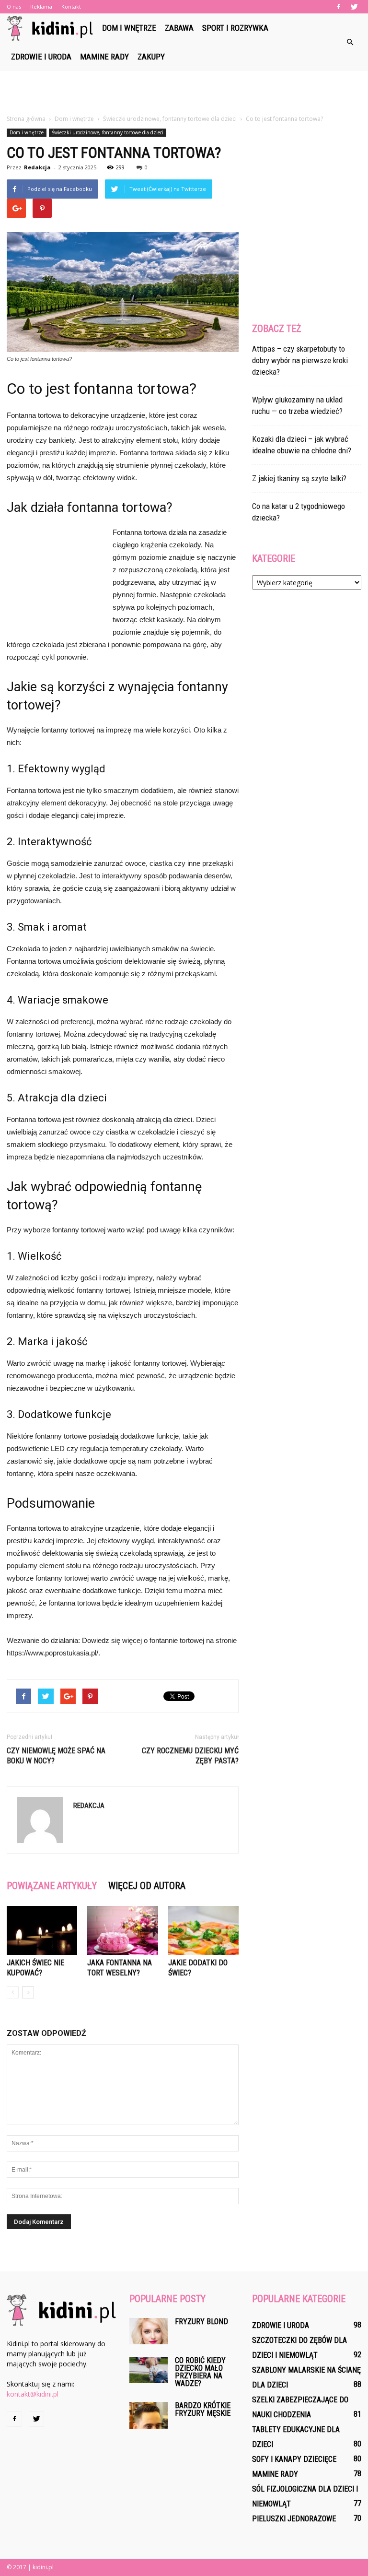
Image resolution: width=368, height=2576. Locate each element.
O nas (14, 6)
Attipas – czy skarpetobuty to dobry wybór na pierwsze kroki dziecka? (300, 360)
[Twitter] (354, 7)
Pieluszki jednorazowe (294, 2519)
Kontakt (71, 6)
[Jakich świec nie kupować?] (42, 1930)
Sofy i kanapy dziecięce (294, 2459)
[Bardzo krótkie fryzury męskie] (149, 2415)
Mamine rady (104, 57)
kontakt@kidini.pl (33, 2394)
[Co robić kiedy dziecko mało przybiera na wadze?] (149, 2370)
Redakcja (37, 167)
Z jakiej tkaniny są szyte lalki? (299, 478)
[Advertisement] (184, 92)
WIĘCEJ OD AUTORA (147, 1886)
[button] (350, 42)
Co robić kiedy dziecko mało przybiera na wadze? (200, 2372)
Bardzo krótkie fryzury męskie (203, 2409)
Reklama (41, 6)
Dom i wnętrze (129, 28)
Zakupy (151, 57)
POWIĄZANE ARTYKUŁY (52, 1886)
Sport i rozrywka (235, 28)
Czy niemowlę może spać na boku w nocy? (56, 1756)
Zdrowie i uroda (41, 57)
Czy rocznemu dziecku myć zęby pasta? (190, 1756)
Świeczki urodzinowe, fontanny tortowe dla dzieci (108, 132)
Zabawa (179, 28)
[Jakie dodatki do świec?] (203, 1930)
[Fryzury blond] (149, 2331)
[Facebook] (338, 7)
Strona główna (26, 119)
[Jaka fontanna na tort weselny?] (122, 1930)
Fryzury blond (201, 2322)
